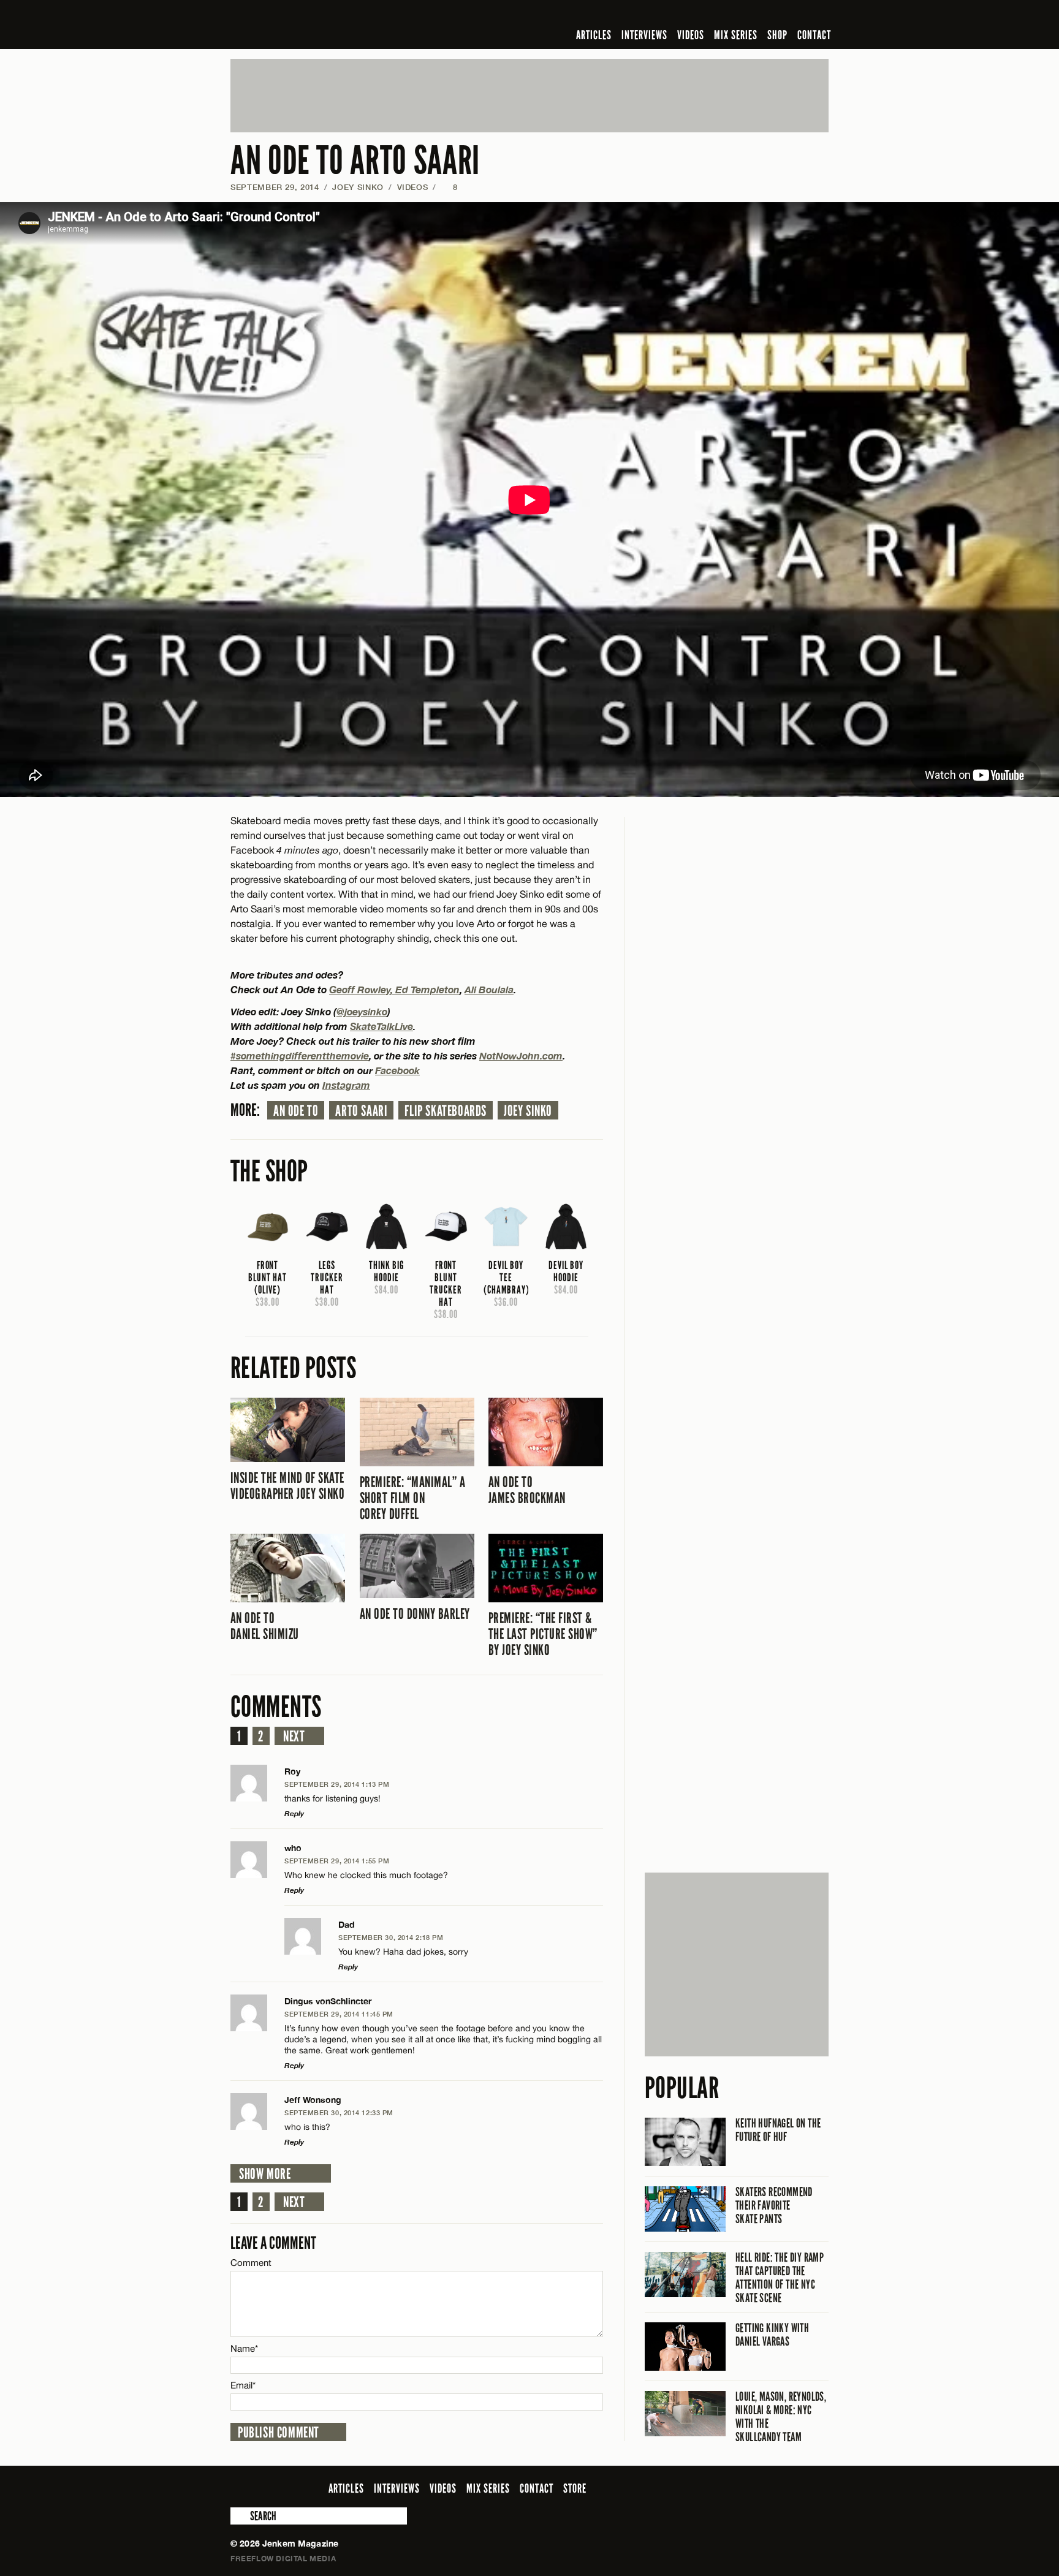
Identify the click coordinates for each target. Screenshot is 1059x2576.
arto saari (361, 1111)
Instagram (346, 1085)
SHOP (777, 35)
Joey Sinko (358, 187)
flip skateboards (446, 1111)
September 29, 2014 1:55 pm (337, 1861)
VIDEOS (691, 35)
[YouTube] (788, 15)
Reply (294, 1813)
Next (294, 1737)
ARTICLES (594, 35)
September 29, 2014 (275, 187)
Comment (251, 2263)
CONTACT (814, 35)
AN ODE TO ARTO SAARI (355, 161)
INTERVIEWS (644, 35)
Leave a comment (273, 2243)
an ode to (296, 1111)
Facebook (397, 1070)
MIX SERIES (736, 35)
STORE (575, 2488)
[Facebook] (724, 15)
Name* (244, 2348)
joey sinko (528, 1111)
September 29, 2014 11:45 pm (339, 2014)
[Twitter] (742, 15)
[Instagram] (762, 15)
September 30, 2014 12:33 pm (339, 2112)
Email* (243, 2385)
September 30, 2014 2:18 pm (391, 1937)
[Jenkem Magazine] (318, 25)
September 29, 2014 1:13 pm (337, 1784)
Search (239, 2516)
